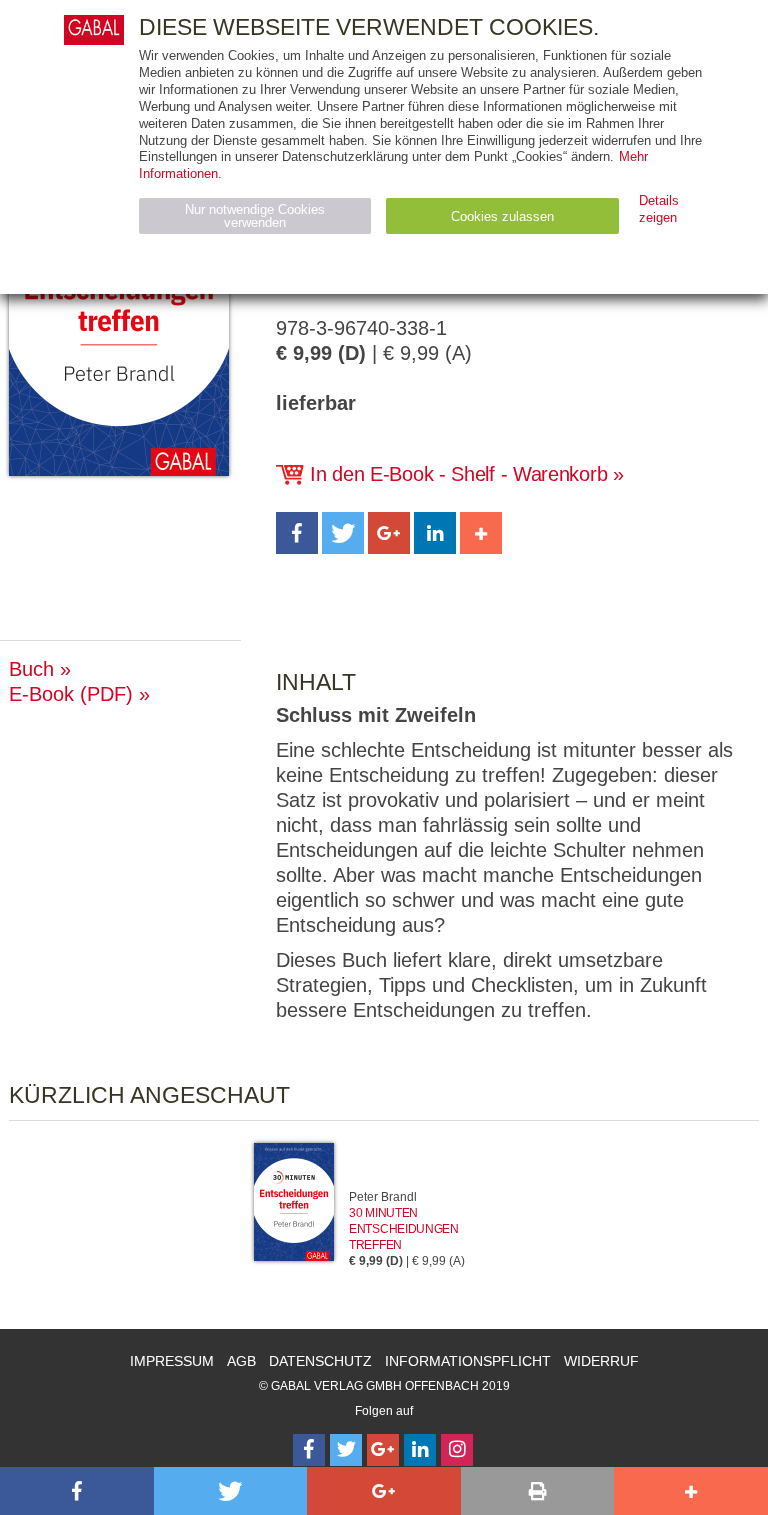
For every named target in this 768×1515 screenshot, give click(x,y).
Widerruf (601, 1361)
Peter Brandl (383, 1197)
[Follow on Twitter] (346, 1450)
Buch (31, 669)
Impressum (172, 1361)
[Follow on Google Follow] (383, 1450)
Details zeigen (659, 209)
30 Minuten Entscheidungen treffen (404, 1229)
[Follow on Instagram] (457, 1450)
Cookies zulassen (502, 216)
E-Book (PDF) (71, 694)
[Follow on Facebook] (309, 1450)
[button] (297, 533)
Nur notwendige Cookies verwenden (255, 216)
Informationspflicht (468, 1361)
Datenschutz (320, 1361)
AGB (241, 1361)
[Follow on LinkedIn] (420, 1450)
